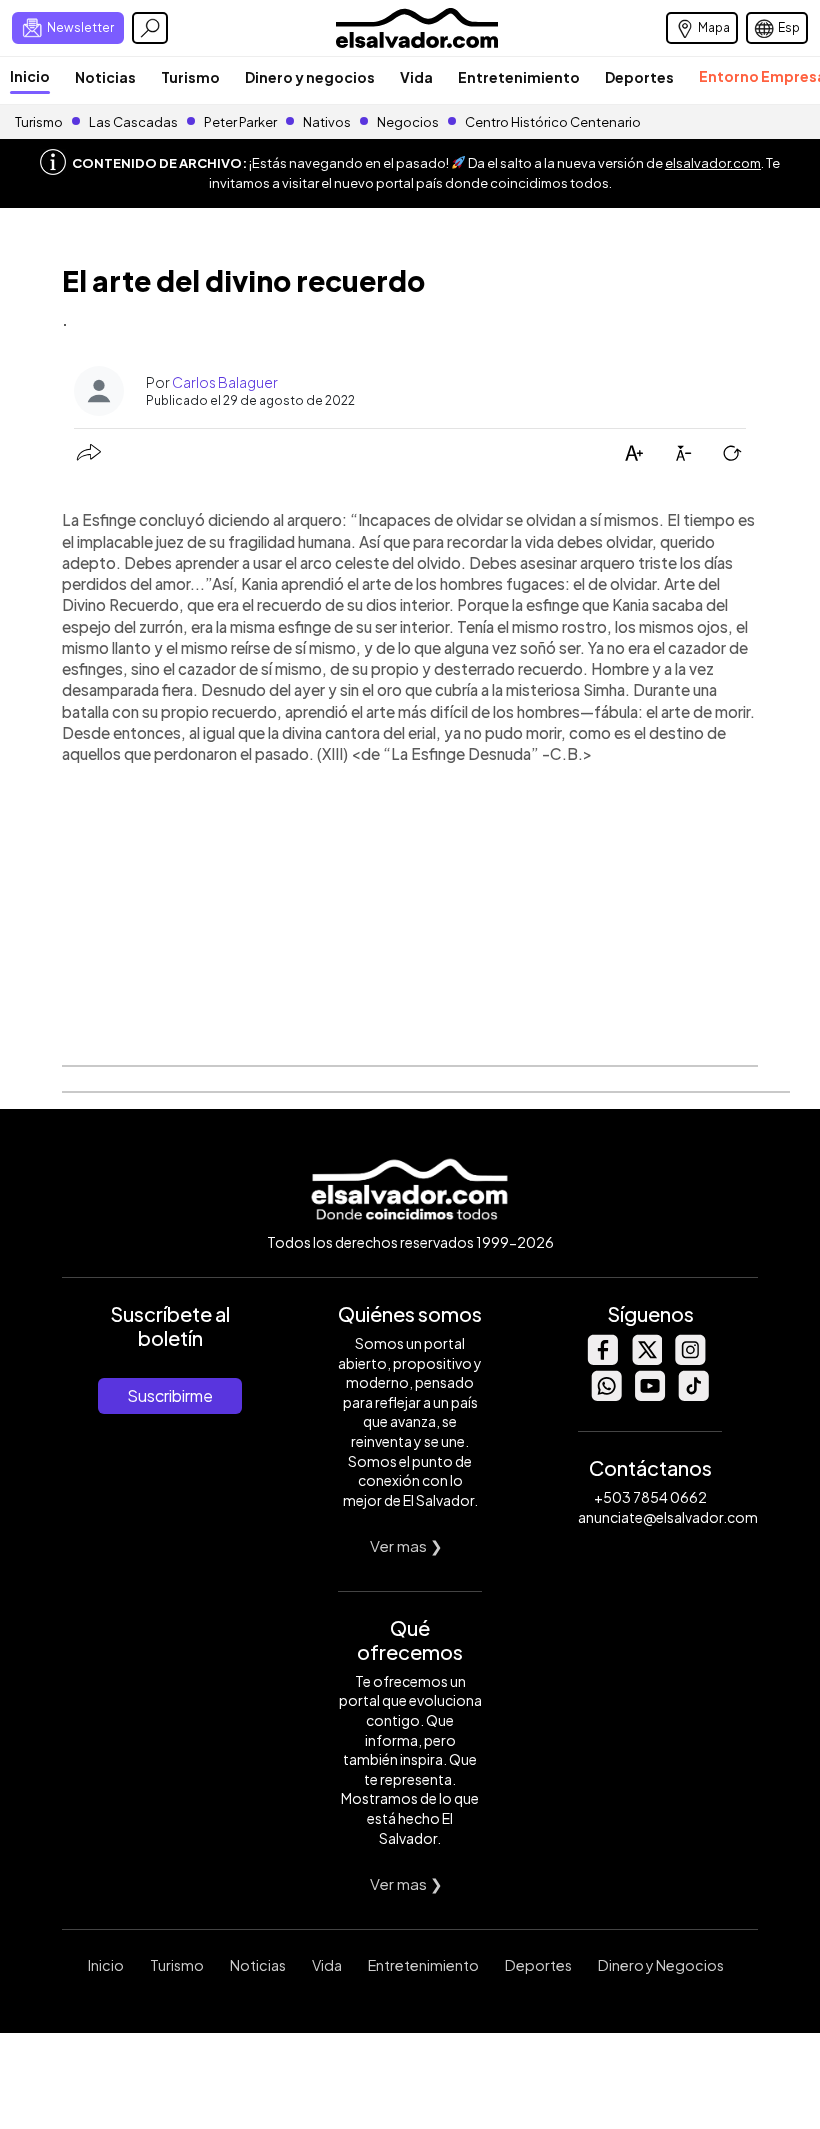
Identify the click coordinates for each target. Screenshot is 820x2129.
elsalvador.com (713, 163)
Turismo (190, 77)
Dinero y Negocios (661, 1965)
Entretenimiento (519, 77)
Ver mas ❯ (406, 1545)
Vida (416, 77)
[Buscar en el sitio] (150, 28)
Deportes (639, 77)
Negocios (408, 122)
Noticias (105, 77)
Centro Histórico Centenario (553, 122)
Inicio (30, 76)
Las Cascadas (133, 122)
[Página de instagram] (690, 1359)
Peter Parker (241, 122)
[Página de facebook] (602, 1359)
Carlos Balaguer (225, 382)
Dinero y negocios (310, 77)
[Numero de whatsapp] (606, 1395)
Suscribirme (170, 1395)
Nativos (327, 122)
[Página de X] (646, 1359)
